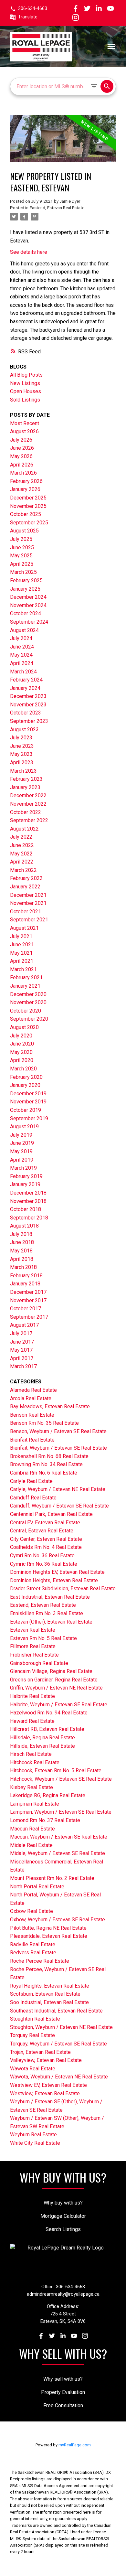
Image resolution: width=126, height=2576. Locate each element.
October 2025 (26, 514)
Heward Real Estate (32, 1721)
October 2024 (26, 613)
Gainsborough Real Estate (39, 1663)
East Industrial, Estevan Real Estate (50, 1597)
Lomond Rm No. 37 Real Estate (45, 1820)
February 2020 (26, 1077)
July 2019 (21, 1135)
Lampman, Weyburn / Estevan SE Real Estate (61, 1812)
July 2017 (21, 1333)
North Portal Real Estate (37, 1887)
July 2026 (21, 440)
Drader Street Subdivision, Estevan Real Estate (63, 1589)
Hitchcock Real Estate (35, 1762)
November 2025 (28, 506)
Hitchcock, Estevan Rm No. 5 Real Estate (56, 1771)
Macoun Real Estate (32, 1829)
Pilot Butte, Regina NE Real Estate (48, 1928)
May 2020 (21, 1052)
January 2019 (25, 1184)
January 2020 (25, 1085)
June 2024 (22, 647)
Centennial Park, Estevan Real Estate (51, 1514)
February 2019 (26, 1176)
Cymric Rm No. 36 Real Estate (44, 1564)
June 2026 (22, 448)
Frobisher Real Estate (34, 1655)
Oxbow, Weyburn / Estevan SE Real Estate (58, 1920)
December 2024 (28, 597)
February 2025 (26, 580)
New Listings (25, 383)
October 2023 (26, 713)
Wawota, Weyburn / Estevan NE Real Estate (59, 2077)
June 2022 (22, 845)
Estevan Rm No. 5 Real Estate (43, 1638)
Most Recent (25, 423)
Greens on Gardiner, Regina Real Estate (54, 1680)
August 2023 (24, 730)
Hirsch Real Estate (31, 1754)
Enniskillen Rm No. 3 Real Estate (47, 1613)
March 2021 (23, 969)
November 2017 (28, 1300)
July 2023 (21, 738)
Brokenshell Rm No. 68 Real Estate (49, 1456)
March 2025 (23, 572)
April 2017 (22, 1358)
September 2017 (29, 1317)
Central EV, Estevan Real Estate (45, 1523)
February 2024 (26, 680)
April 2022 (22, 862)
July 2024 (21, 638)
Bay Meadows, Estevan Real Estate (50, 1406)
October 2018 (26, 1209)
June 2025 (22, 547)
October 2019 (26, 1110)
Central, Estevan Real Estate (42, 1531)
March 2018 (23, 1267)
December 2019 (28, 1094)
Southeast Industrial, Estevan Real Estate (56, 2011)
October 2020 (26, 1011)
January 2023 (25, 787)
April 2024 (22, 663)
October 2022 (26, 812)
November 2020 (28, 1002)
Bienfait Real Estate (32, 1440)
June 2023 (22, 746)
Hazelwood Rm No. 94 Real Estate (49, 1713)
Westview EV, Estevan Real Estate (48, 2085)
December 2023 (28, 696)
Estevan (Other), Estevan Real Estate (51, 1622)
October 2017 (26, 1309)
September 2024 (29, 622)
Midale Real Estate (31, 1845)
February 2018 (26, 1276)
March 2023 (23, 771)
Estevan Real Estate (33, 1630)
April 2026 (22, 465)
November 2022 (28, 804)
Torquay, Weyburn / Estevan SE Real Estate (58, 2044)
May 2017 (21, 1350)
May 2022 (21, 854)
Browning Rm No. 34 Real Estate (46, 1464)
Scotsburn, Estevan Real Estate (45, 1994)
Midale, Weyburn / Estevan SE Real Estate (58, 1853)
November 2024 (28, 605)
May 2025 (21, 556)
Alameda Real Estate (33, 1390)
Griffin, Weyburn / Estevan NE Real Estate (56, 1688)
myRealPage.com (75, 2445)
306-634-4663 (33, 9)
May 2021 (21, 953)
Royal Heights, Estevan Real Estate (50, 1986)
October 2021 (26, 912)
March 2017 (23, 1366)
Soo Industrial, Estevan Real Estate (49, 2002)
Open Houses (26, 391)
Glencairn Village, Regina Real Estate (51, 1671)
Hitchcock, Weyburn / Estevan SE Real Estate (61, 1779)
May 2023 (21, 754)
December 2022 (28, 795)
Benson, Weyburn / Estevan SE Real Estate (58, 1431)
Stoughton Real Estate (35, 2019)
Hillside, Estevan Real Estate (42, 1746)
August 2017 (24, 1325)
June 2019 (22, 1143)
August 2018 (24, 1226)
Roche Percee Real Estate (40, 1961)
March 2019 (23, 1168)
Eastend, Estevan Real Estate (57, 208)
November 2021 (28, 903)
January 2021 (25, 986)
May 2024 (21, 655)
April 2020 (22, 1060)
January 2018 (25, 1284)
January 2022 (25, 887)
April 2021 (22, 961)
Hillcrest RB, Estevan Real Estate (47, 1729)
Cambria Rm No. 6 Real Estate (44, 1473)
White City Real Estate (35, 2143)
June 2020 (22, 1044)
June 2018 (22, 1242)
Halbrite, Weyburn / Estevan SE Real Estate (59, 1705)
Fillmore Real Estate (33, 1646)
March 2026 (23, 473)
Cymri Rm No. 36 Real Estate (42, 1556)
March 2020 (23, 1069)
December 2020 (28, 994)
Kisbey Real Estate (31, 1787)
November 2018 (28, 1201)
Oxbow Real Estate (31, 1911)
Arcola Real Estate (31, 1398)
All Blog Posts (26, 375)
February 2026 (26, 481)
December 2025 (28, 498)
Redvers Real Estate (33, 1953)
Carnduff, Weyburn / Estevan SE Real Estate (59, 1506)
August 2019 (24, 1127)
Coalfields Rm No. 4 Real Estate (46, 1547)
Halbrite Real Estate (32, 1696)
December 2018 (28, 1193)
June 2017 (22, 1342)
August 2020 (24, 1027)
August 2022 (24, 829)
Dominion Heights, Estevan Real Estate (54, 1580)
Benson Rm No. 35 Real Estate (44, 1423)
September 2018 (29, 1218)
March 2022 (23, 870)
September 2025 (29, 523)
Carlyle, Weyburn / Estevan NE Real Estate (58, 1489)
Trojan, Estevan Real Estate (40, 2052)
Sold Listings (25, 400)
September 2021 (29, 920)
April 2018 (22, 1259)
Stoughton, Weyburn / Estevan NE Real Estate (61, 2027)
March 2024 (23, 672)
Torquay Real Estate (32, 2035)
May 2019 (21, 1151)
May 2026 (21, 456)
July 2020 (21, 1036)
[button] (29, 9)
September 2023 (29, 721)
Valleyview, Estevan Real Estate (46, 2060)
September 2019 (29, 1118)
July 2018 (21, 1234)
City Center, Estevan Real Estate (46, 1539)
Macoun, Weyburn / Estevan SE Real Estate (59, 1837)
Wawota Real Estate (33, 2069)
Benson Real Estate (32, 1415)
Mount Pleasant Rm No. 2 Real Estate (52, 1878)
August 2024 (24, 630)
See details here (29, 252)
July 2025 (21, 539)
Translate (28, 17)
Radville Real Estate (33, 1944)
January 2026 (25, 489)
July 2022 (21, 837)
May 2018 (21, 1251)
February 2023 (26, 779)
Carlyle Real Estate (31, 1481)
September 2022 (29, 820)
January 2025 (25, 589)
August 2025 (24, 531)
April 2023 (22, 762)
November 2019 (28, 1102)
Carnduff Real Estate (33, 1498)
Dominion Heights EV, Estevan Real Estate (57, 1572)
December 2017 (28, 1292)
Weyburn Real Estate (33, 2135)
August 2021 (24, 928)
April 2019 (22, 1160)
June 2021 (22, 945)
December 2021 (28, 895)
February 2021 (26, 977)
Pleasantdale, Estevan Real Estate (49, 1936)
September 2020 (29, 1019)
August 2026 (24, 431)
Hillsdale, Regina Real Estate (42, 1738)
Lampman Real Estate (35, 1804)
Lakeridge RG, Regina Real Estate (48, 1795)
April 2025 (22, 564)
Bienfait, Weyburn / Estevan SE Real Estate (58, 1448)
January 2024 (25, 688)
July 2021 (21, 936)
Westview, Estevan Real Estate (45, 2093)
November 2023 (28, 705)
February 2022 (26, 878)
